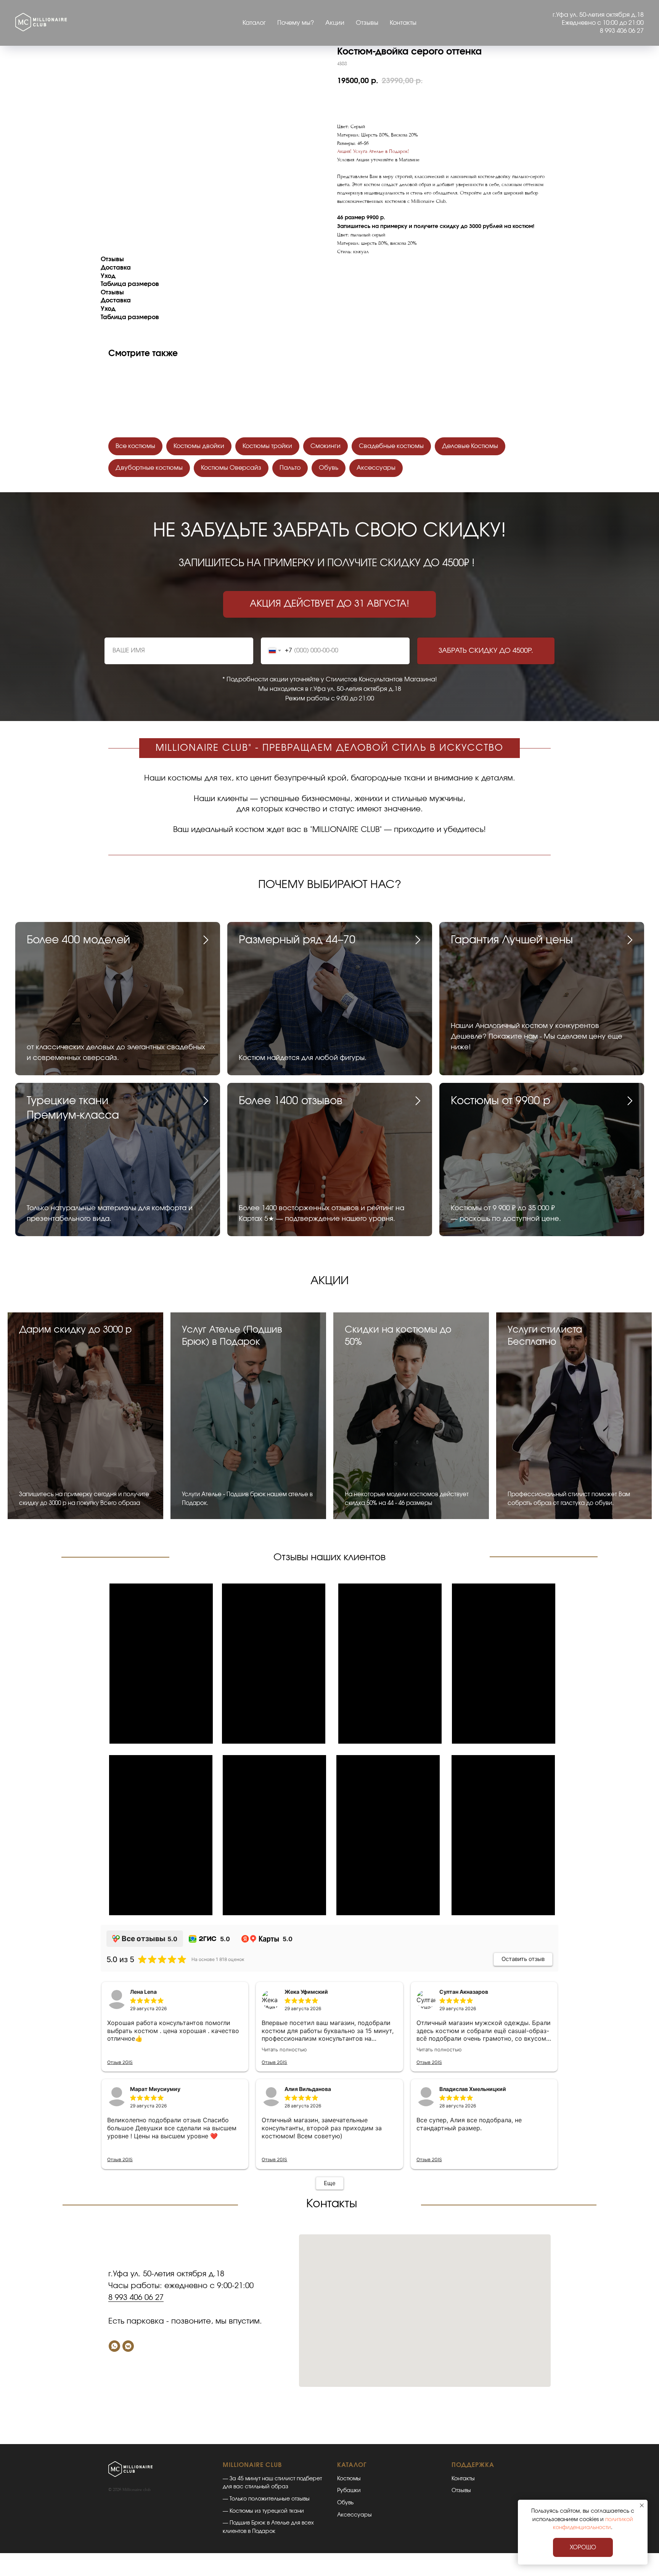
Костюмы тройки (267, 446)
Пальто (290, 468)
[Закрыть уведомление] (642, 2505)
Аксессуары (376, 468)
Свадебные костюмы (391, 446)
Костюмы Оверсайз (231, 468)
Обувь (329, 468)
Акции (335, 23)
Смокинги (325, 446)
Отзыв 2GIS (120, 2062)
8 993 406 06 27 (136, 2298)
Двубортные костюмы (149, 468)
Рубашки (349, 2491)
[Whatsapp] (114, 2346)
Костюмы (349, 2479)
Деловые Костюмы (470, 446)
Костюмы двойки (199, 446)
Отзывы (367, 23)
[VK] (128, 2346)
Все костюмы (135, 446)
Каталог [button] (254, 23)
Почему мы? (296, 23)
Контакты (403, 23)
